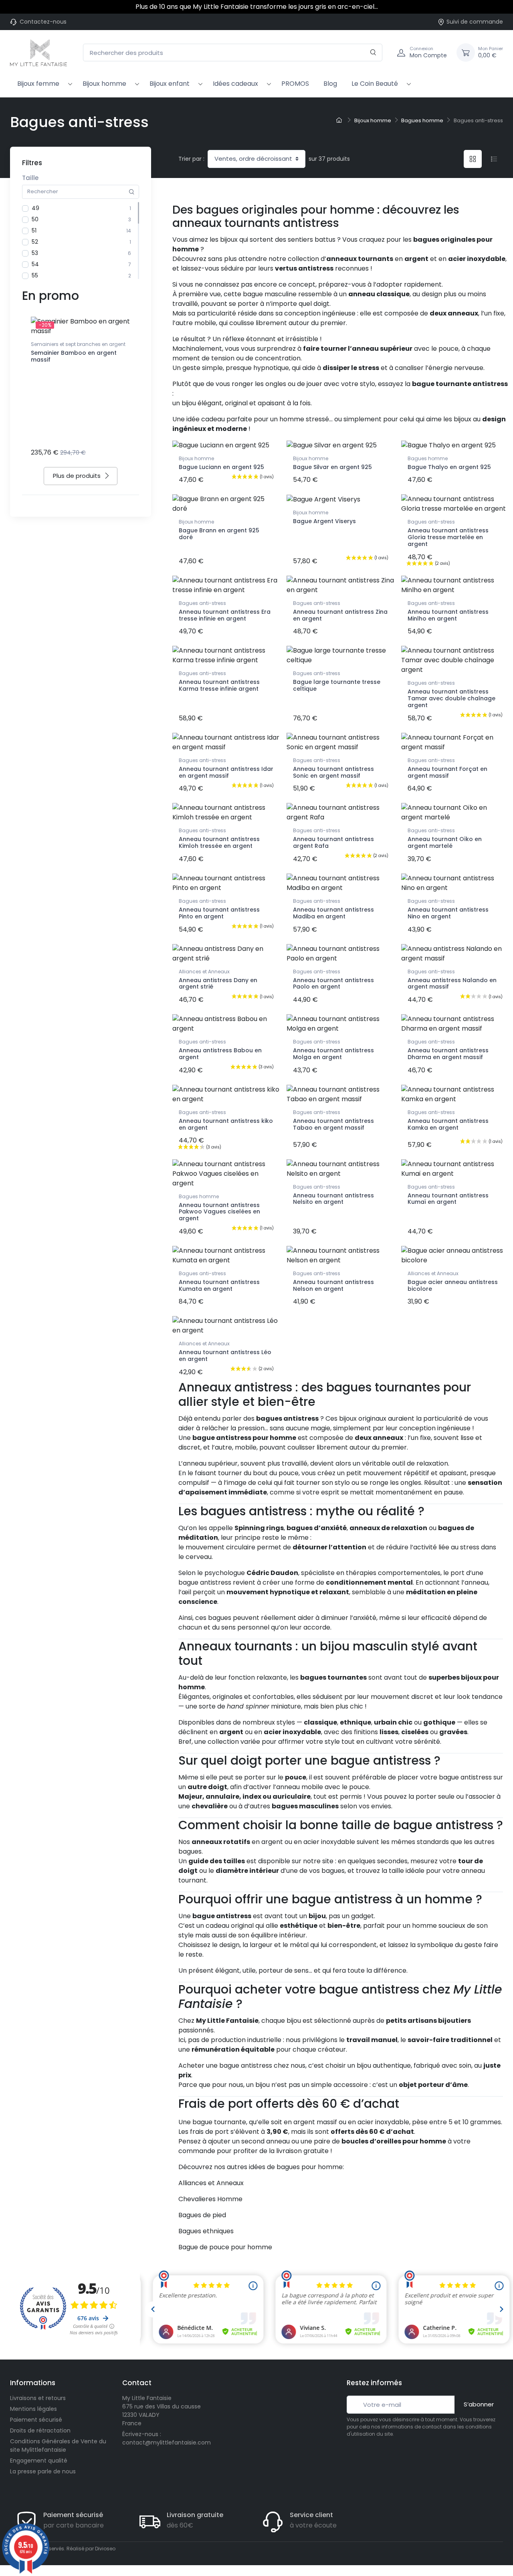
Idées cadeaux (235, 84)
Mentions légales (33, 2409)
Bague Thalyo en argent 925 (449, 467)
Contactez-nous (43, 22)
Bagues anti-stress (431, 522)
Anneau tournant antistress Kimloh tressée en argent (219, 842)
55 (35, 275)
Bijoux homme (104, 84)
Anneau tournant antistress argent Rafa (333, 842)
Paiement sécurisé (36, 2420)
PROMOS (295, 84)
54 (35, 264)
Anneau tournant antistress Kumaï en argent (448, 1199)
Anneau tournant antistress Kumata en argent (219, 1285)
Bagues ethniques (206, 2231)
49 (35, 208)
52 (35, 242)
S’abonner (479, 2404)
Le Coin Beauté (375, 84)
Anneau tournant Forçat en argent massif (447, 772)
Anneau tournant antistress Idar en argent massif (226, 772)
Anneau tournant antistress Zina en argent (340, 615)
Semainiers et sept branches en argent (78, 344)
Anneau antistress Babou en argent (220, 1054)
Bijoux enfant (170, 84)
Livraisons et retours (38, 2398)
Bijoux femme (38, 84)
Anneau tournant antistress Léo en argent (225, 1356)
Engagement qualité (39, 2461)
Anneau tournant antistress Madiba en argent (333, 913)
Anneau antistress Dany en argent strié (218, 984)
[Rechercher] (373, 53)
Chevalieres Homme (210, 2199)
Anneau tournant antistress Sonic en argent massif (333, 772)
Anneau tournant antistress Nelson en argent (333, 1285)
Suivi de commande (475, 22)
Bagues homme (428, 458)
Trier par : (191, 159)
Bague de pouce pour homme (225, 2247)
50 (35, 219)
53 (35, 253)
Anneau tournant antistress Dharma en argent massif (448, 1054)
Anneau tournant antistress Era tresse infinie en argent (225, 615)
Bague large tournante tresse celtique (337, 685)
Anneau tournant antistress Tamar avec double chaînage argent (451, 698)
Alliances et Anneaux (204, 972)
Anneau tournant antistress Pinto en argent (219, 913)
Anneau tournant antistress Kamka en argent (448, 1124)
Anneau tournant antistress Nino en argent (448, 913)
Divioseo (105, 2549)
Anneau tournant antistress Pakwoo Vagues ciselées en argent (219, 1212)
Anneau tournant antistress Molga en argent (333, 1054)
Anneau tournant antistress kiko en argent (226, 1124)
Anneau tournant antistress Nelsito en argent (333, 1199)
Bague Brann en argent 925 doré (219, 534)
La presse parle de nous (43, 2471)
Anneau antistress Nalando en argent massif (452, 984)
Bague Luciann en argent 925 (221, 467)
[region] (81, 241)
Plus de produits (77, 476)
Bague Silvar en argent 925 (332, 467)
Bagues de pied (202, 2215)
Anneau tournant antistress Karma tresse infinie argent (219, 685)
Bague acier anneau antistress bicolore (453, 1285)
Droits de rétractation (40, 2430)
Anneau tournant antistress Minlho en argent (448, 615)
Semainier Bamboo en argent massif (74, 356)
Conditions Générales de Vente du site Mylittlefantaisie (58, 2446)
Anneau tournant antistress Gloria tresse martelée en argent (448, 537)
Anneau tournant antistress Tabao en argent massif (333, 1124)
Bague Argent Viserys (324, 521)
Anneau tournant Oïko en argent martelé (445, 842)
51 (34, 231)
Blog (330, 84)
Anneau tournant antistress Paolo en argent (333, 984)
